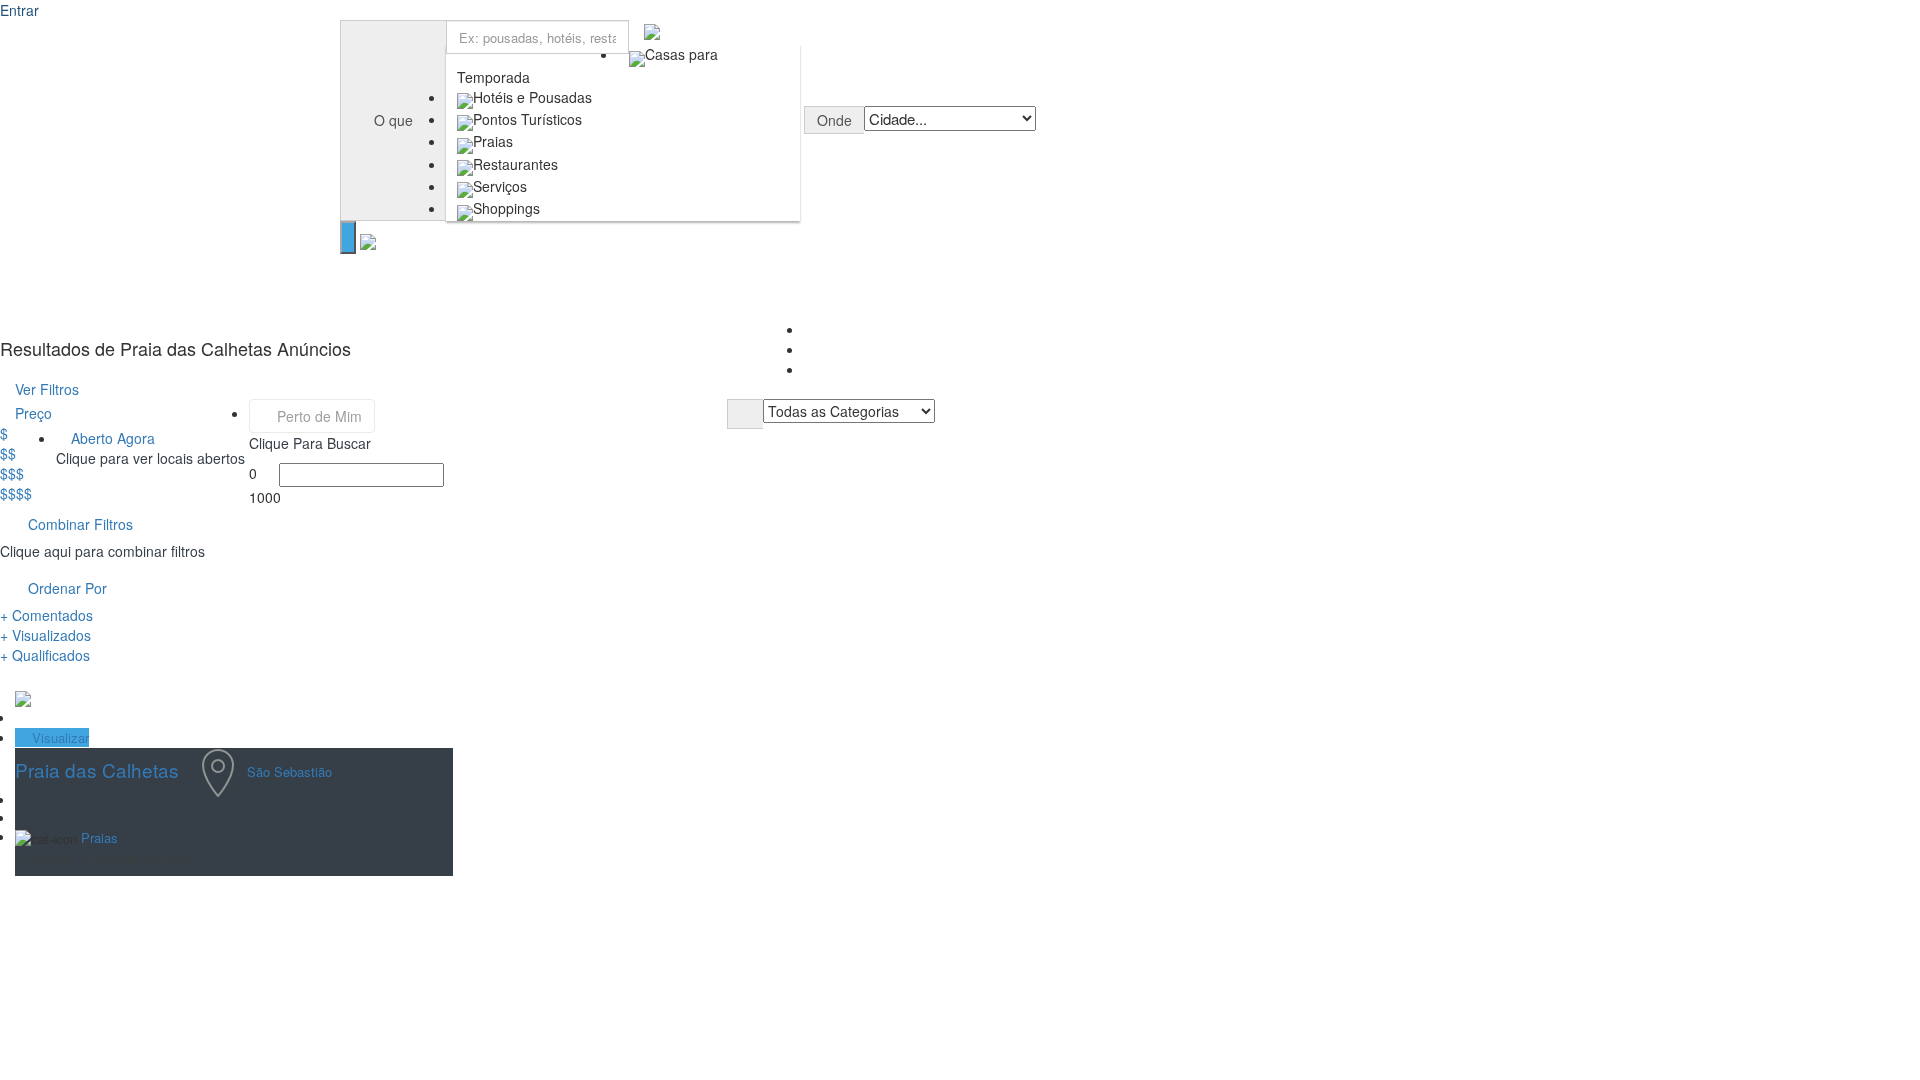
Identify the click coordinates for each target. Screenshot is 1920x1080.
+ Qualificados (45, 655)
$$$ (12, 473)
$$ (8, 453)
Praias (99, 837)
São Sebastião (289, 770)
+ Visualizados (45, 635)
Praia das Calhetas (97, 769)
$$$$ (16, 493)
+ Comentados (46, 615)
